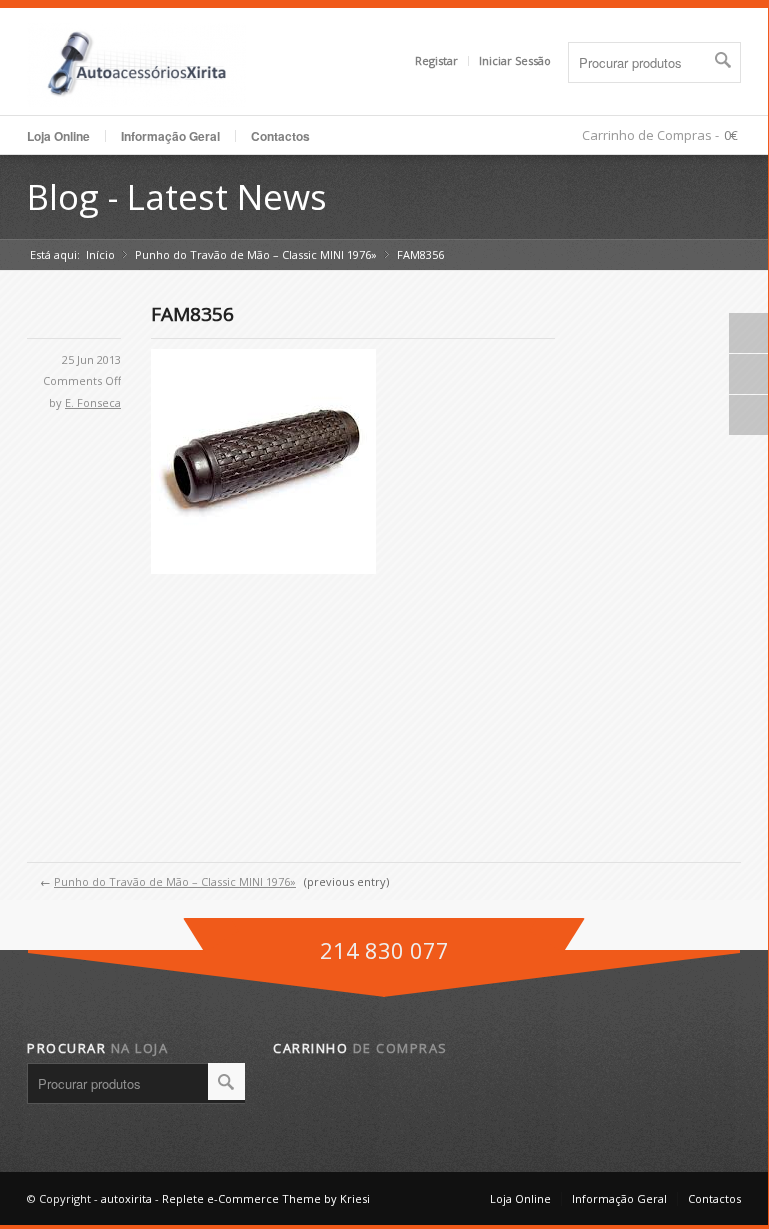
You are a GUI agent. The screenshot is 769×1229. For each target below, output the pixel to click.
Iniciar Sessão (515, 60)
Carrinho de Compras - (650, 135)
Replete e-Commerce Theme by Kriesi (266, 1198)
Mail (749, 415)
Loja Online (58, 136)
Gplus (749, 374)
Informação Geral (619, 1198)
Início (100, 254)
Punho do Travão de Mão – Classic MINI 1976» (256, 254)
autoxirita (126, 1198)
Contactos (280, 136)
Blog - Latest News (177, 196)
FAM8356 (192, 314)
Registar (436, 60)
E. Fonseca (93, 402)
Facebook (749, 333)
